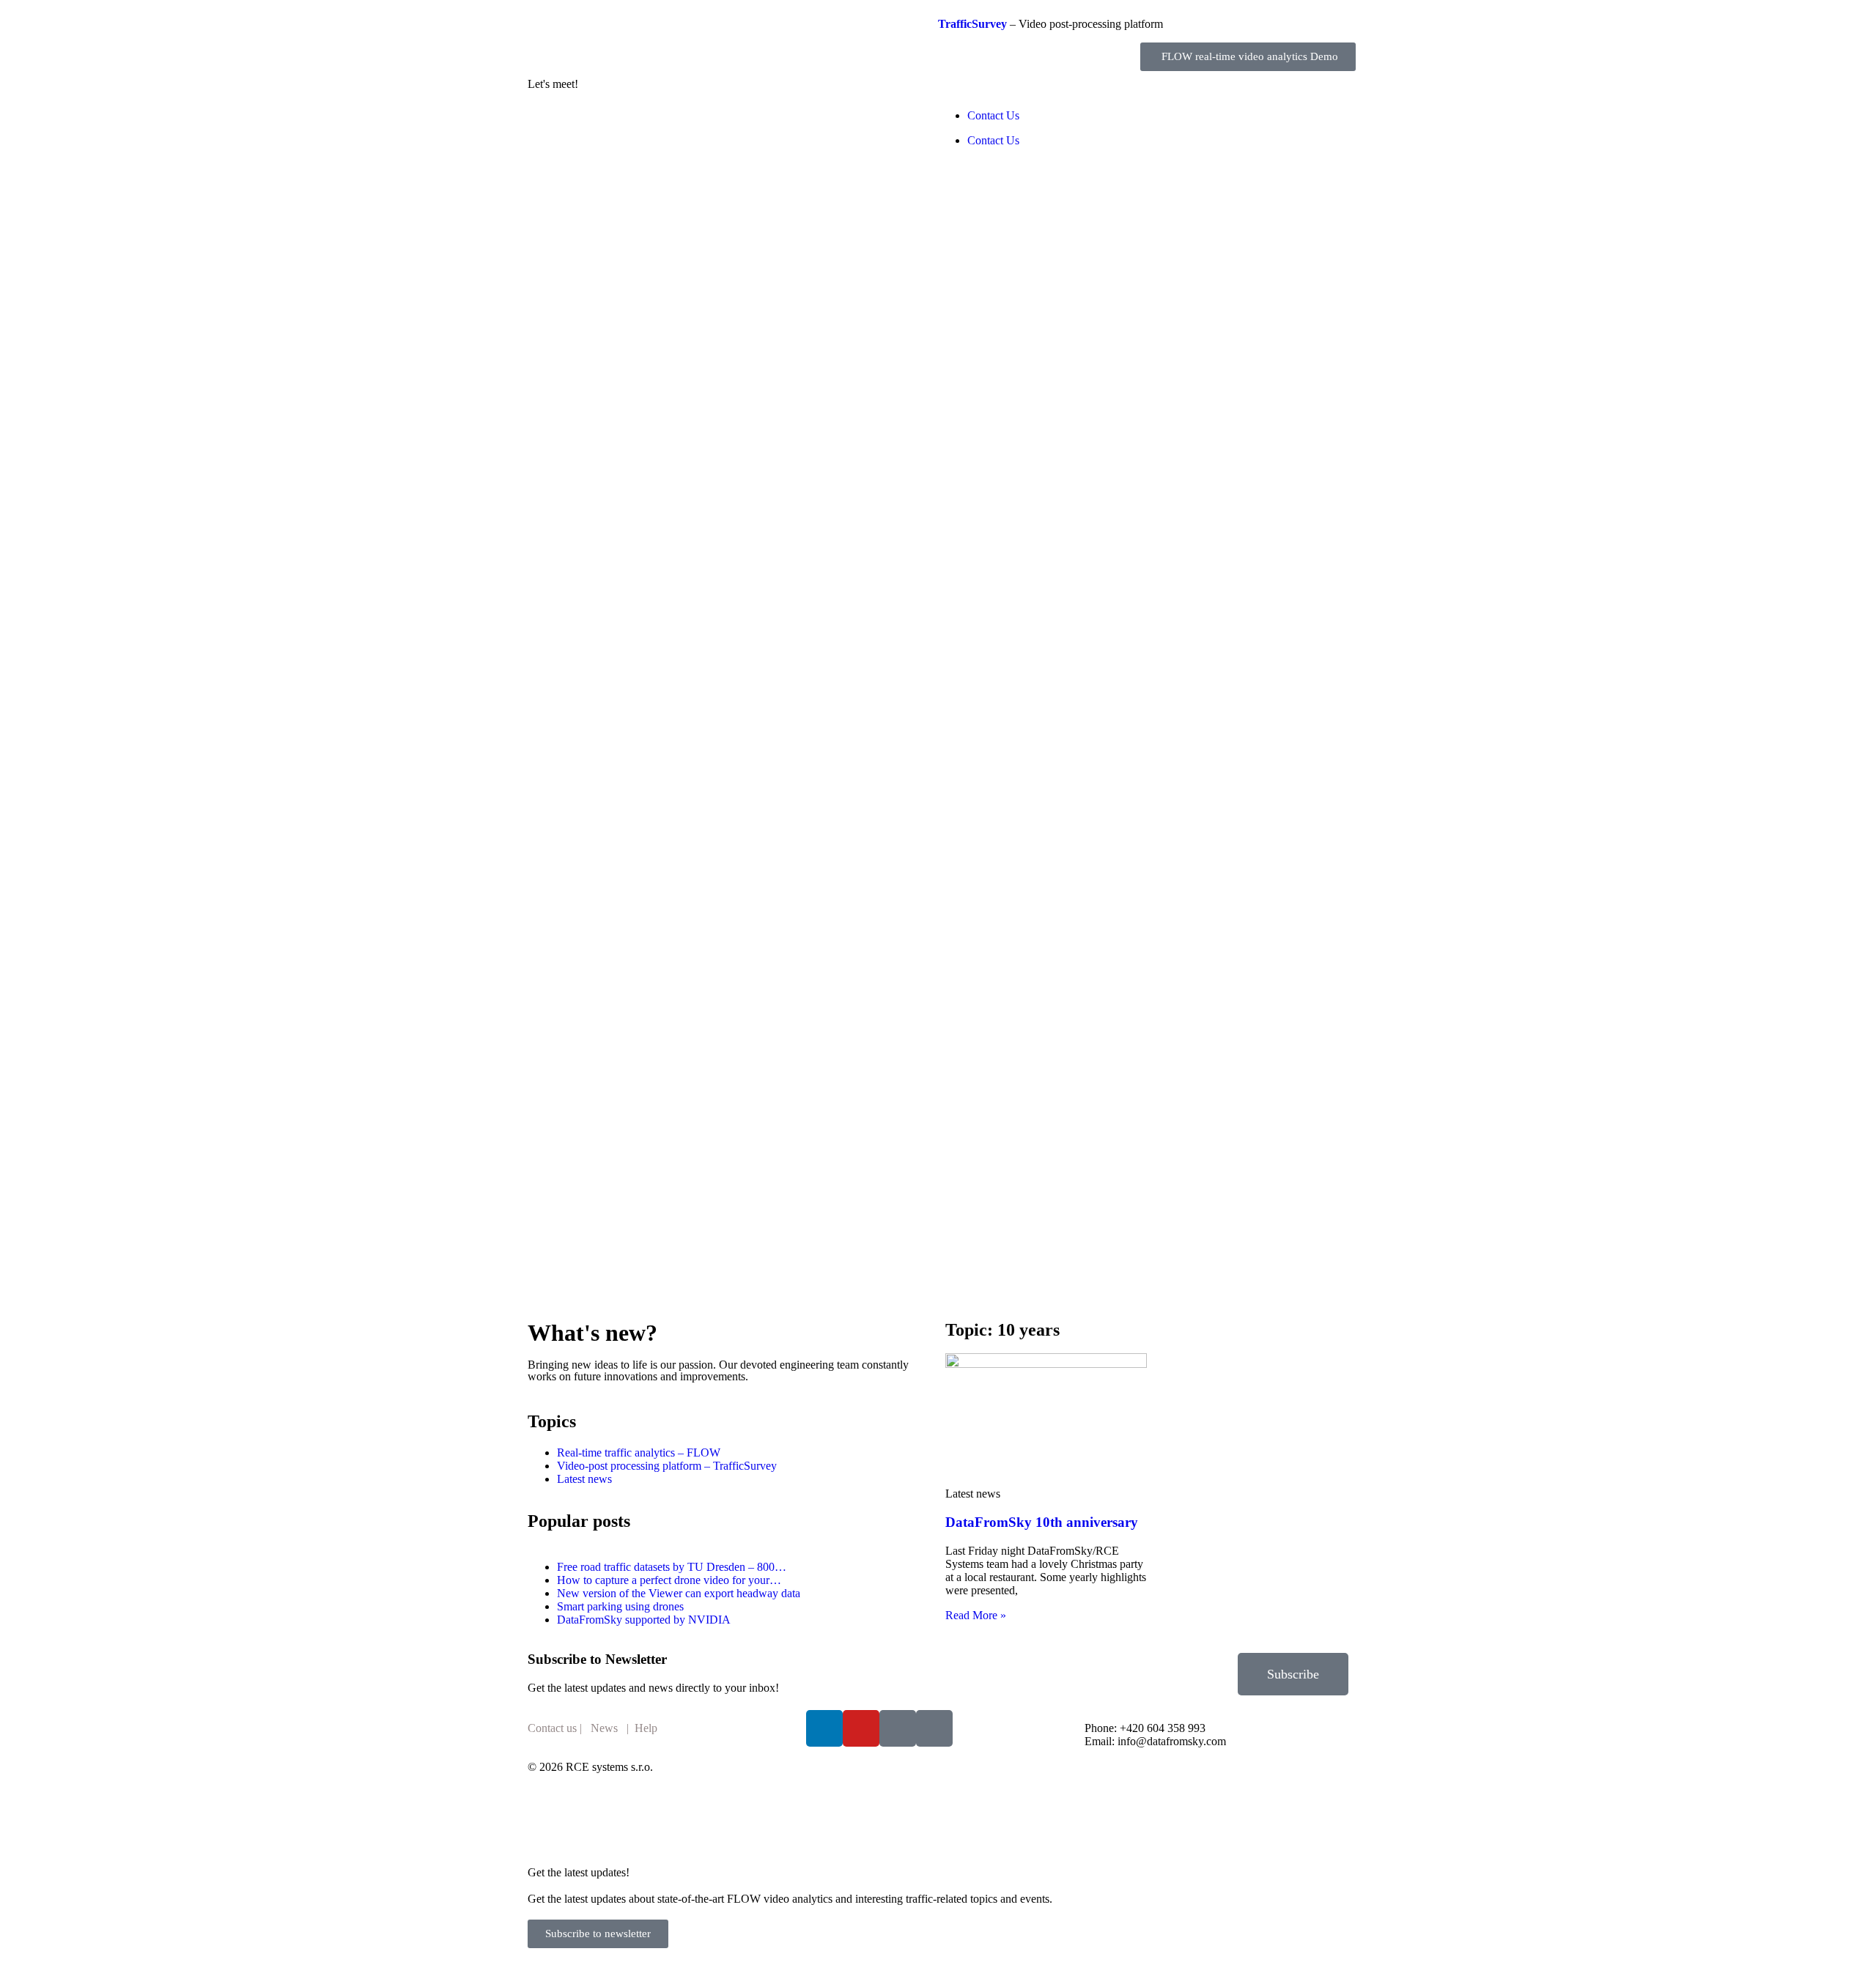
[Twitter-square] (898, 1728)
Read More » (976, 1615)
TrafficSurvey (972, 24)
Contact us (552, 1728)
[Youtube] (861, 1728)
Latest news (584, 1479)
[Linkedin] (824, 1728)
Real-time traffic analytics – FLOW (639, 1453)
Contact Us (993, 115)
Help (646, 1728)
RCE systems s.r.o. (609, 1767)
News (604, 1728)
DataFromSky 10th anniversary (1042, 1522)
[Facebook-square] (934, 1728)
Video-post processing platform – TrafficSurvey (667, 1466)
